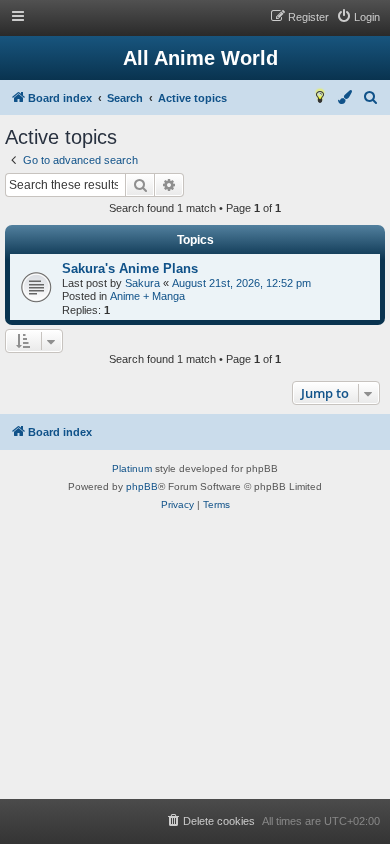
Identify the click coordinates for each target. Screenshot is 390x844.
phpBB (142, 486)
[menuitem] (358, 17)
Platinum (132, 468)
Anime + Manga (147, 296)
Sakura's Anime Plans (130, 268)
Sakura (142, 283)
